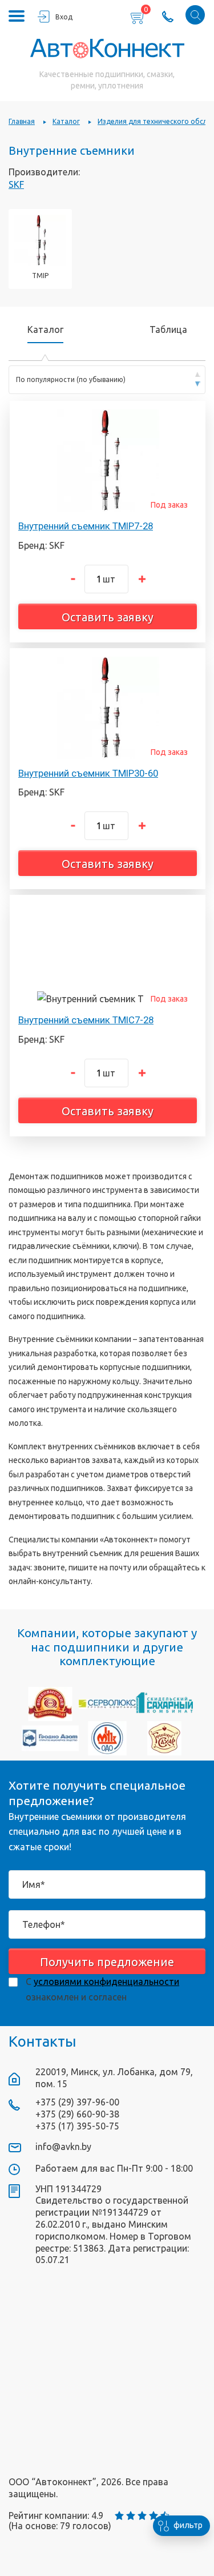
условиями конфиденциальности (106, 1982)
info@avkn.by (63, 2147)
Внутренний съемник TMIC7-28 (86, 1020)
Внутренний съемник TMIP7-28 (86, 526)
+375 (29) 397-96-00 (77, 2102)
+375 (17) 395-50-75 (77, 2126)
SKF (16, 184)
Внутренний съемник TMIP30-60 (88, 773)
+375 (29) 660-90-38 (77, 2114)
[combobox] (107, 380)
